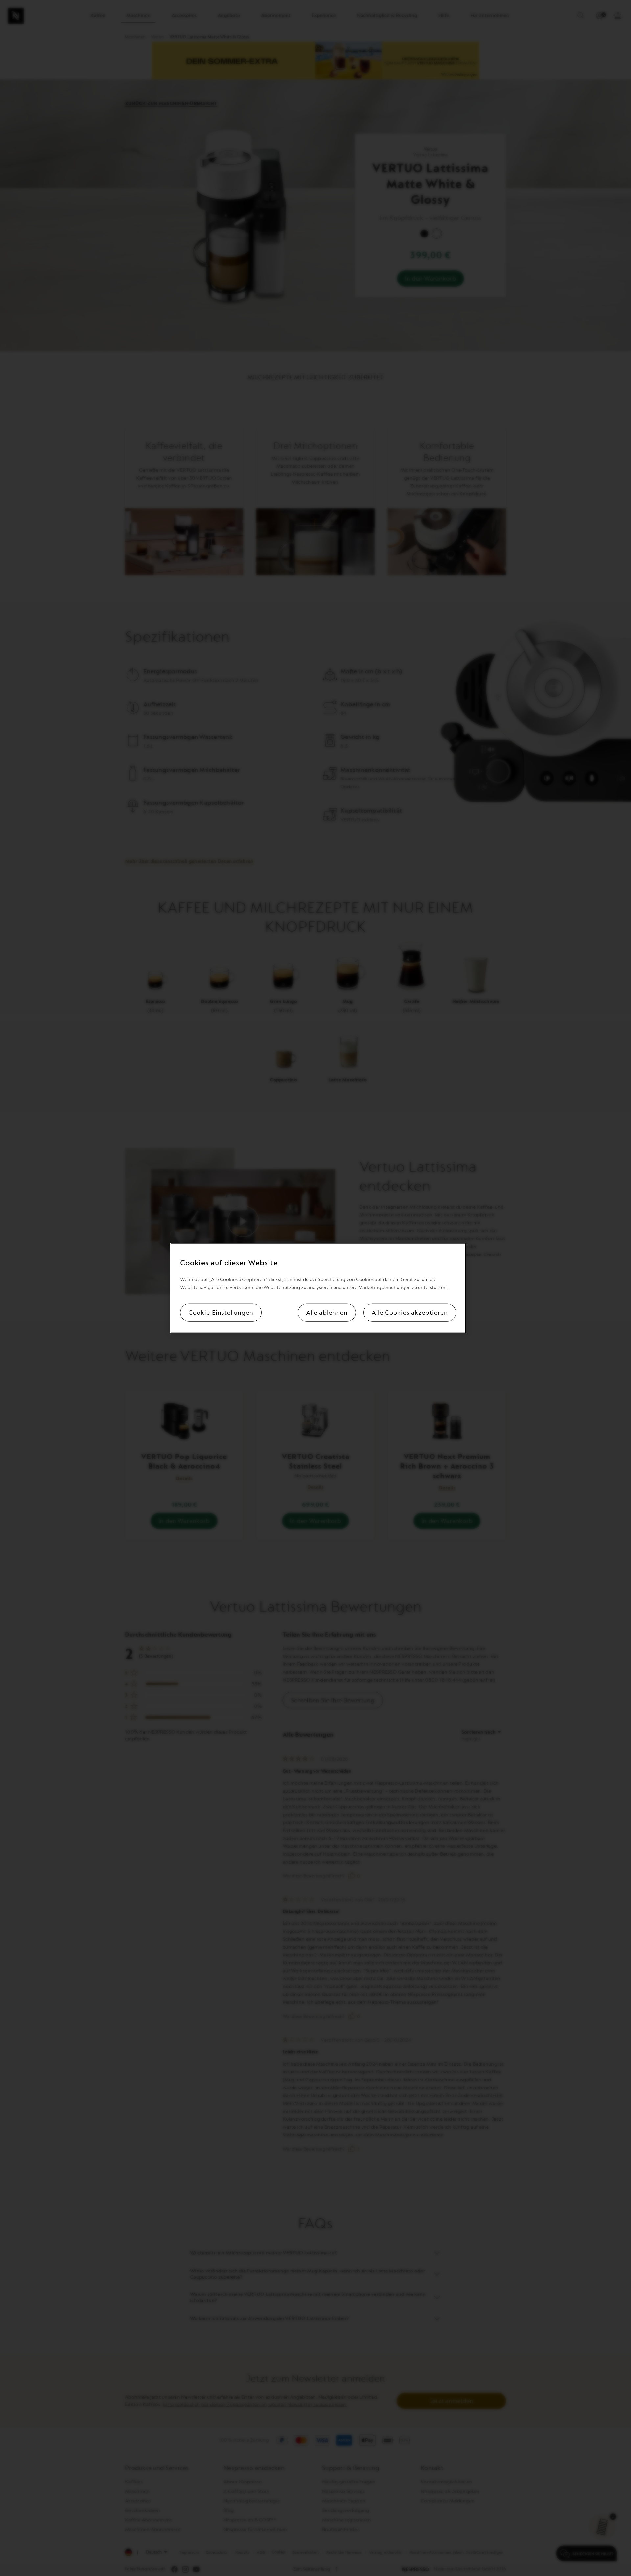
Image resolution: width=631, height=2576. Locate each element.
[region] (318, 1288)
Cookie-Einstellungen (221, 1312)
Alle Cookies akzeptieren (410, 1312)
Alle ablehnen (327, 1312)
